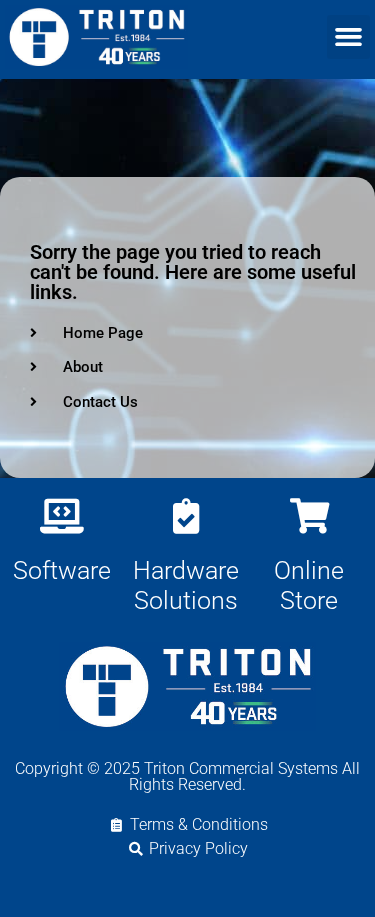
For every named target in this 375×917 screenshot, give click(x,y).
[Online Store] (309, 515)
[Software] (61, 515)
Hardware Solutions (186, 585)
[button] (349, 37)
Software (62, 570)
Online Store (309, 585)
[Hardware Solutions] (185, 515)
